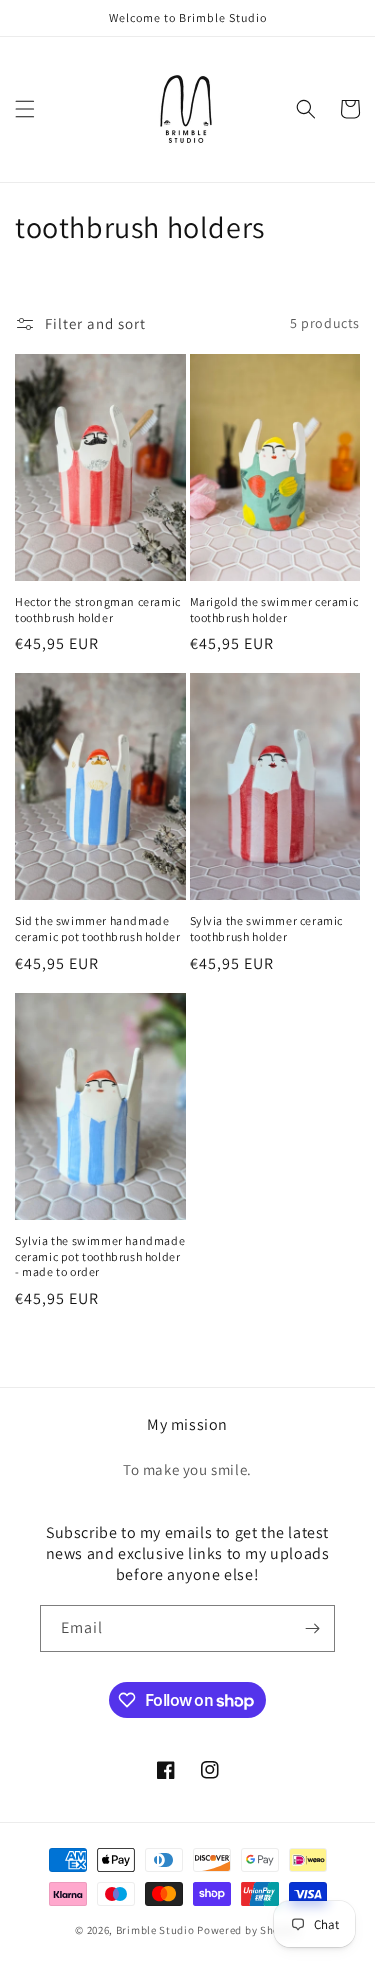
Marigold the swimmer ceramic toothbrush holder (274, 609)
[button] (25, 109)
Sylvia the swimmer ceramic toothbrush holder (267, 928)
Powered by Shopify (248, 1930)
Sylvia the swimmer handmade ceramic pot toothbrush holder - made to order (100, 1256)
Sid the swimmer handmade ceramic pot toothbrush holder (97, 928)
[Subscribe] (312, 1628)
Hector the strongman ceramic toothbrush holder (98, 609)
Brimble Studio (155, 1930)
